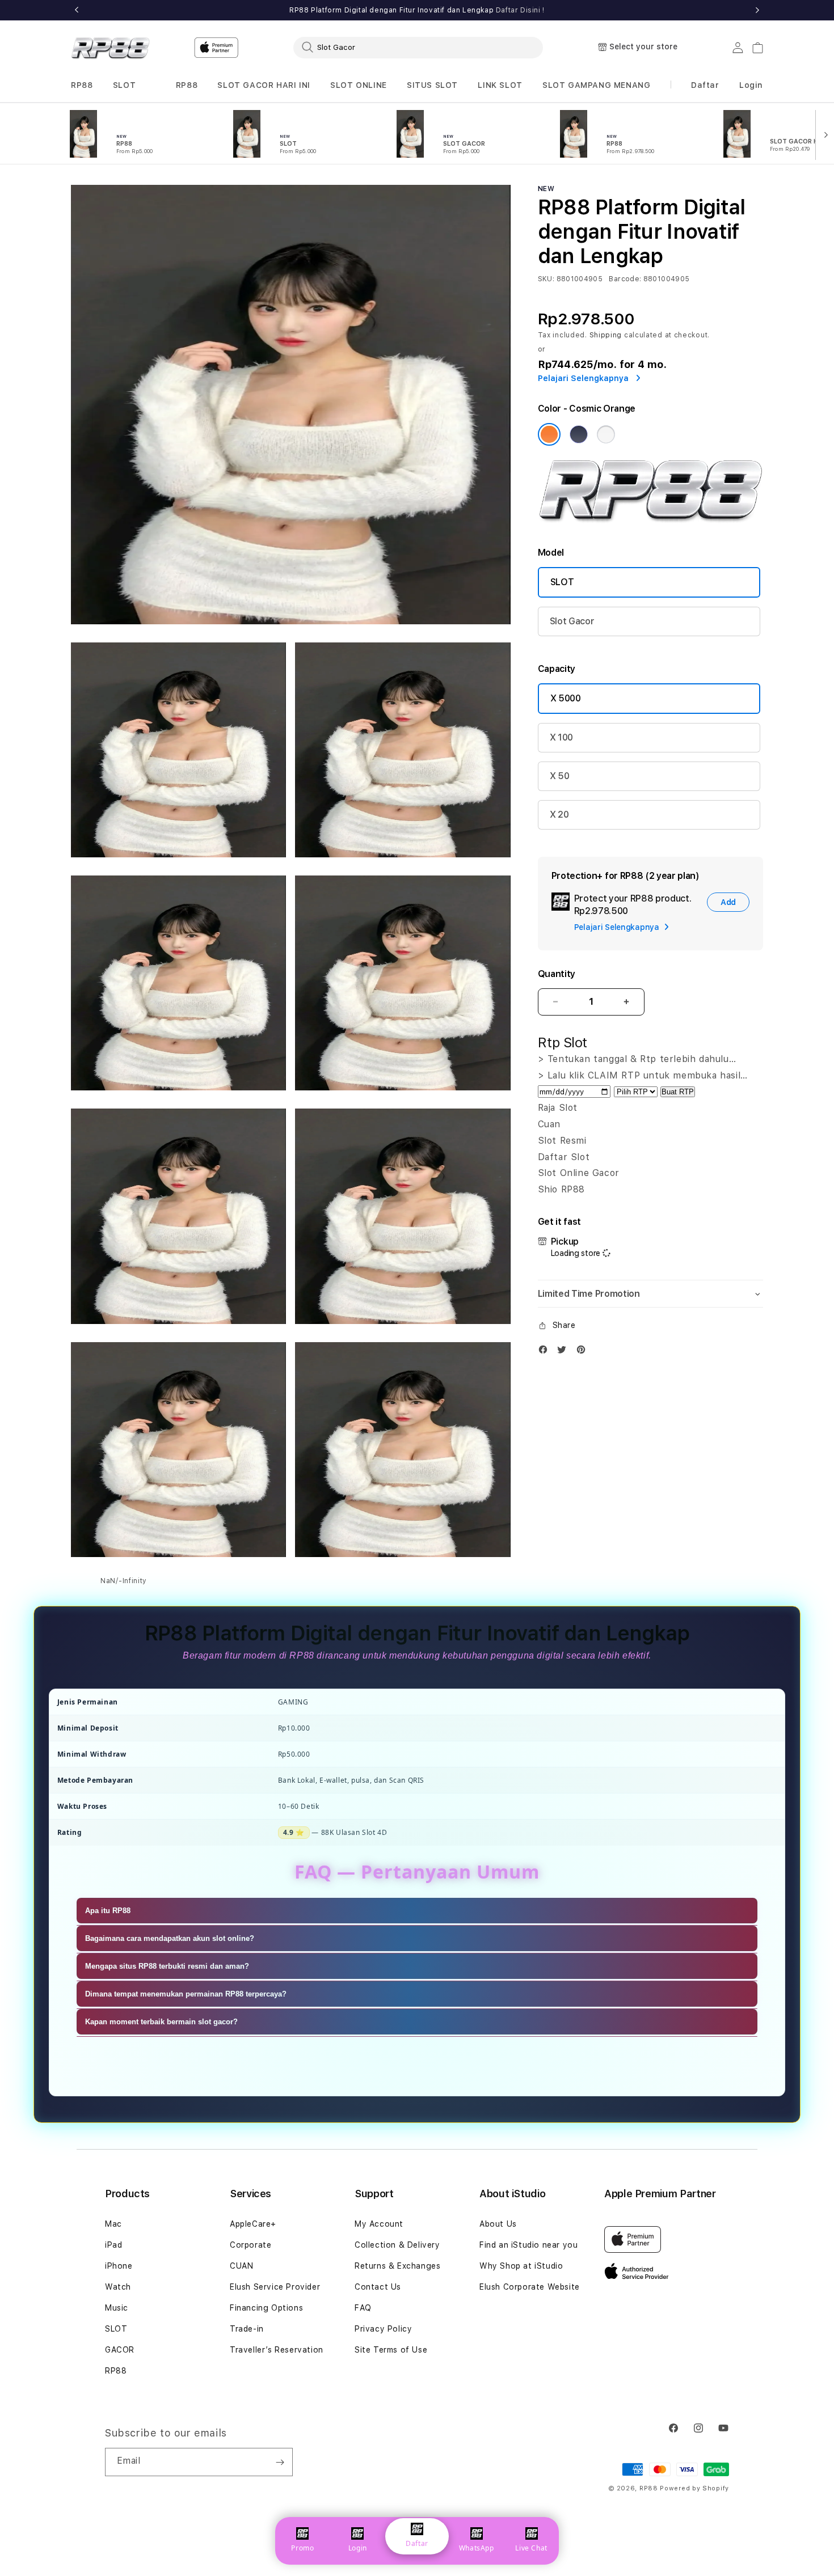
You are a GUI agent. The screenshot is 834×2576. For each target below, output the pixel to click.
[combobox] (418, 47)
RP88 (82, 85)
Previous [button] (77, 10)
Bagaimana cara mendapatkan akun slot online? (170, 1938)
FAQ (363, 2308)
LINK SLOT (500, 85)
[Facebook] (546, 1352)
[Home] (110, 48)
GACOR (120, 2350)
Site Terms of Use (391, 2350)
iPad (113, 2245)
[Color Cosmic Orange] (549, 434)
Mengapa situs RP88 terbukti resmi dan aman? (167, 1966)
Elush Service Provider (275, 2287)
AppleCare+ (253, 2224)
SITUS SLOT (432, 85)
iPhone (119, 2266)
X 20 (559, 815)
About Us (498, 2224)
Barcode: (625, 279)
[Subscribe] (280, 2462)
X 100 (561, 737)
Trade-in (247, 2329)
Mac (113, 2224)
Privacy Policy (383, 2329)
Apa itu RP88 (108, 1911)
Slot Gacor (572, 621)
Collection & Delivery (397, 2245)
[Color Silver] (606, 434)
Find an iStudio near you (528, 2245)
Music (117, 2308)
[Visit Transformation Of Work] (650, 520)
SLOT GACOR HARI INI (264, 85)
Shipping (606, 335)
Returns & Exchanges (397, 2266)
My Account (379, 2224)
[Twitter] (565, 1352)
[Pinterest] (584, 1352)
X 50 (560, 776)
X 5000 (566, 698)
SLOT (124, 85)
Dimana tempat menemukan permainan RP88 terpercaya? (186, 1994)
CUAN (241, 2266)
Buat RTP (678, 1092)
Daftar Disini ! (520, 10)
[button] (82, 85)
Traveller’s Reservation (277, 2350)
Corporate (250, 2245)
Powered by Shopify (694, 2488)
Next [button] (757, 10)
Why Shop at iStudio (521, 2266)
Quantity (557, 974)
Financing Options (266, 2308)
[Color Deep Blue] (579, 434)
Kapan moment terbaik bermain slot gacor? (161, 2022)
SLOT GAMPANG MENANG (596, 85)
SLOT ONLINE (359, 85)
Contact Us (378, 2287)
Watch (118, 2287)
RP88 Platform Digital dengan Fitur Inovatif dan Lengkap (417, 10)
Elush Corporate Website (530, 2287)
